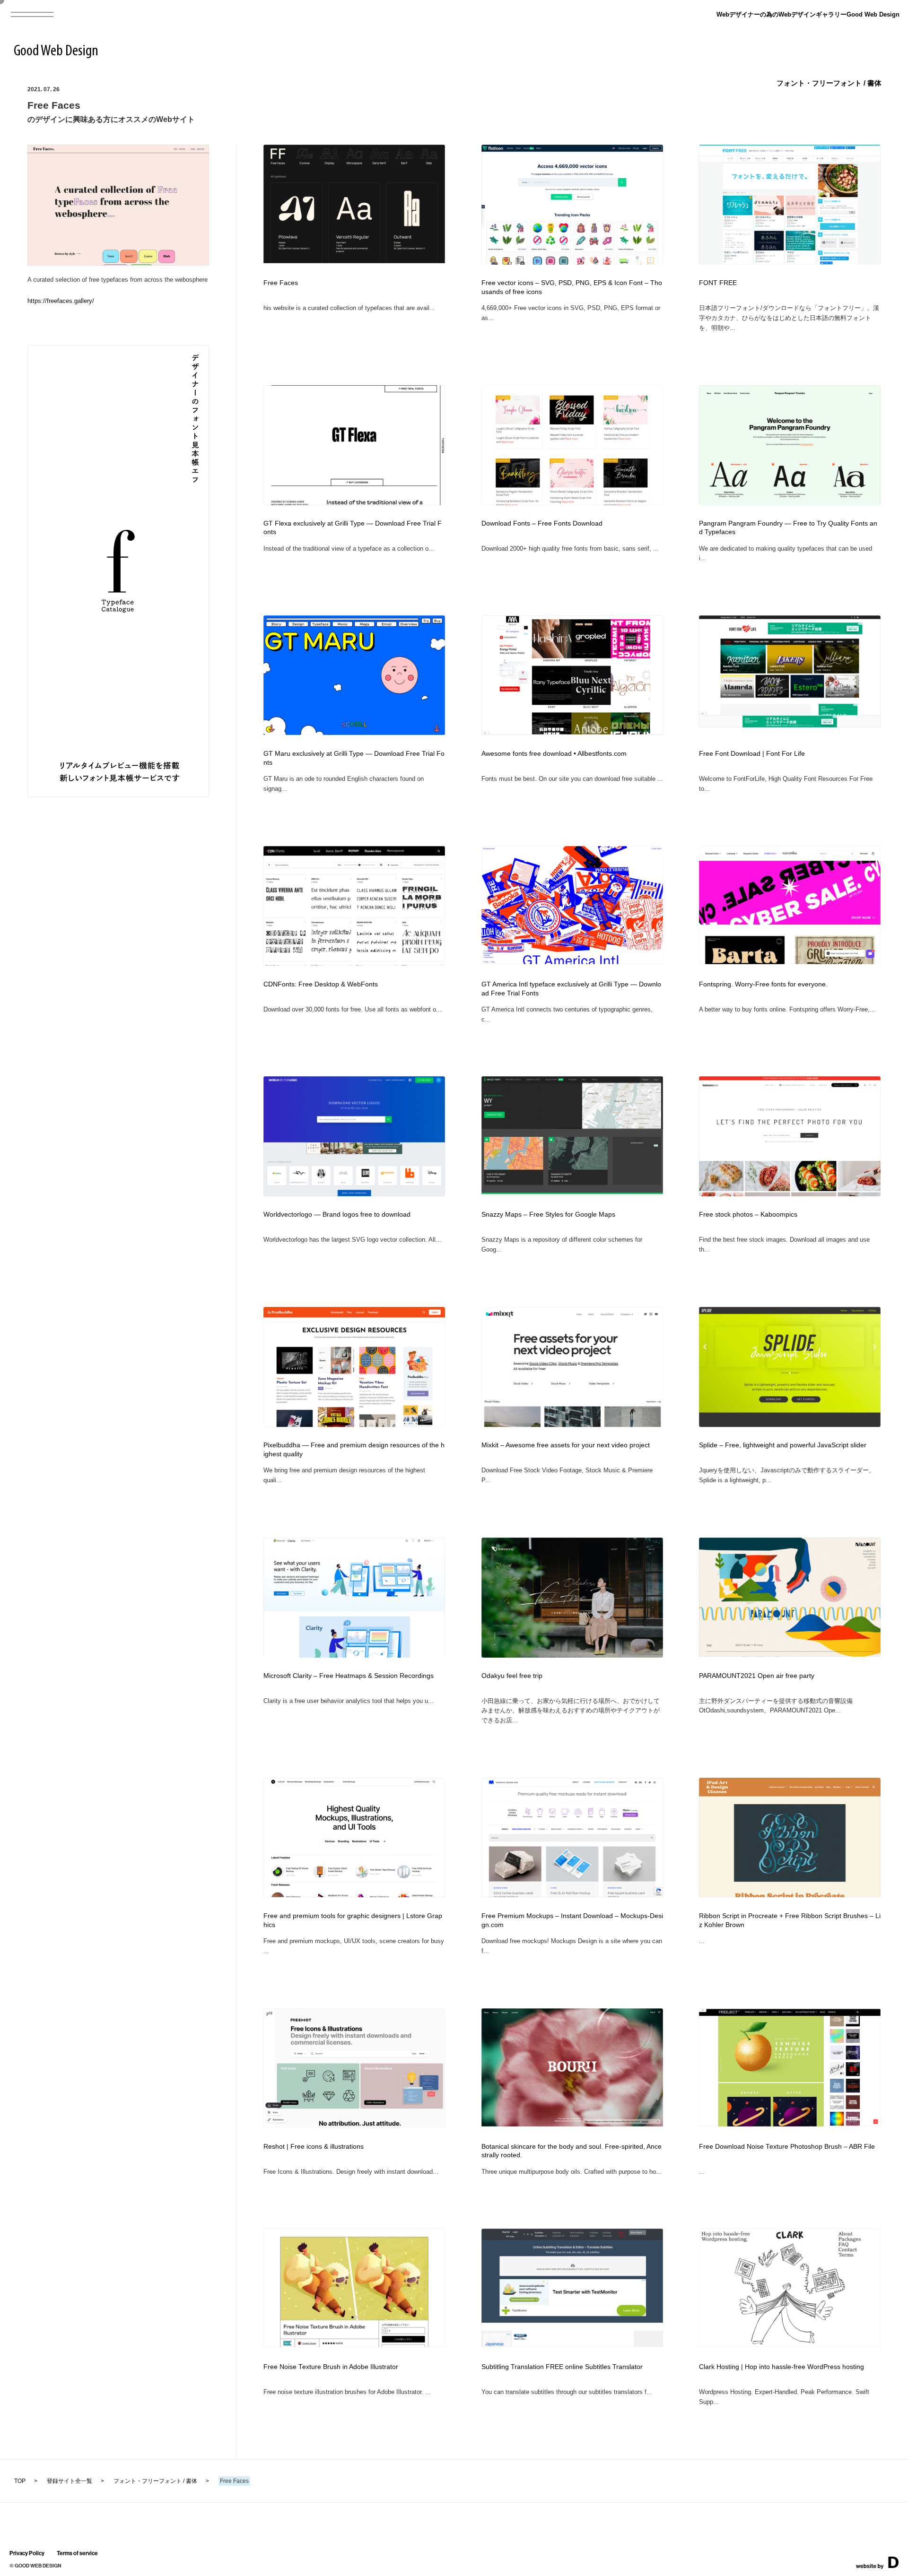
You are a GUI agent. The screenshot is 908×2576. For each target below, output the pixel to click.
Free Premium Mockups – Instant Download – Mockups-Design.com (572, 1920)
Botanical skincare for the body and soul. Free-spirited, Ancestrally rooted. (572, 2151)
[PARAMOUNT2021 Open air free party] (790, 1654)
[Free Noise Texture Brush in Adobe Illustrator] (354, 2344)
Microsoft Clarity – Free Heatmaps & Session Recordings (349, 1676)
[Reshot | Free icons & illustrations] (354, 2124)
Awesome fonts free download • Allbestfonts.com (554, 754)
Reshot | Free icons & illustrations (314, 2147)
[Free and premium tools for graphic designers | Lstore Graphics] (354, 1894)
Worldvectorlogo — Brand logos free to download (337, 1215)
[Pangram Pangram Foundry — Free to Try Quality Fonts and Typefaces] (790, 503)
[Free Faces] (354, 260)
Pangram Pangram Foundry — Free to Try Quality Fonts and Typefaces (788, 528)
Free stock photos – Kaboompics (748, 1215)
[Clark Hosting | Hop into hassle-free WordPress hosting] (790, 2344)
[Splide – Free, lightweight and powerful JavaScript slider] (790, 1424)
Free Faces (281, 283)
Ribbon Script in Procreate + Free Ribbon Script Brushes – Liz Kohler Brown (790, 1920)
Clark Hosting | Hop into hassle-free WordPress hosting (781, 2367)
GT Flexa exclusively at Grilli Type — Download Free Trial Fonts (353, 528)
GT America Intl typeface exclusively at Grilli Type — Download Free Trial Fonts (571, 989)
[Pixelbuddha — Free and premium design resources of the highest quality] (354, 1424)
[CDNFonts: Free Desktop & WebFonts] (354, 963)
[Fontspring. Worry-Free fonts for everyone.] (790, 961)
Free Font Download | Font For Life (752, 754)
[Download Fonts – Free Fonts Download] (572, 502)
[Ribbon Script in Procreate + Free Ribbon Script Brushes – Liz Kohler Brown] (790, 1894)
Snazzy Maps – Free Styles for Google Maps (548, 1215)
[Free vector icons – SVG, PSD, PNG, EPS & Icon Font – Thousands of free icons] (572, 262)
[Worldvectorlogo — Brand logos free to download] (354, 1193)
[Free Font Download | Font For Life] (790, 724)
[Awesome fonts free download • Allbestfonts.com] (572, 732)
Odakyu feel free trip (512, 1676)
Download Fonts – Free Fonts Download (542, 523)
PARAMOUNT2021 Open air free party (757, 1676)
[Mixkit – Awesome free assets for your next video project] (572, 1424)
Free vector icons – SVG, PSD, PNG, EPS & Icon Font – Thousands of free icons (572, 287)
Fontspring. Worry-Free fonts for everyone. (763, 984)
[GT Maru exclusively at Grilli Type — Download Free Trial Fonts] (354, 732)
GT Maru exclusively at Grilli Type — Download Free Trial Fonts (354, 758)
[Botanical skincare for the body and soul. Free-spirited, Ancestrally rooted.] (572, 2123)
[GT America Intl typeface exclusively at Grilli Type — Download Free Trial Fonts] (572, 961)
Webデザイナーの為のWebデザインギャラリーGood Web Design (808, 14)
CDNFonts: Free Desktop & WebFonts (321, 984)
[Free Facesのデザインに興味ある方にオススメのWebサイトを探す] (118, 263)
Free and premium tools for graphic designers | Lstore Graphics (353, 1920)
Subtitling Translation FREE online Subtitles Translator (562, 2367)
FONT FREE (718, 283)
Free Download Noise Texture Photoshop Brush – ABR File (787, 2147)
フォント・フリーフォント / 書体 (829, 83)
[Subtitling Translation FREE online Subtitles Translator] (572, 2344)
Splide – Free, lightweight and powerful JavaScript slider (783, 1445)
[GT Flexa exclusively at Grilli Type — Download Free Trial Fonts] (354, 502)
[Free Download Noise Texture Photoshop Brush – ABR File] (790, 2123)
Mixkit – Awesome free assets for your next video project (566, 1445)
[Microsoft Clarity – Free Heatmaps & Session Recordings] (354, 1655)
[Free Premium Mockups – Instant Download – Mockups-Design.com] (572, 1894)
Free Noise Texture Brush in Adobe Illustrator (331, 2367)
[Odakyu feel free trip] (572, 1655)
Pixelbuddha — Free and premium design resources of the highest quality (354, 1450)
